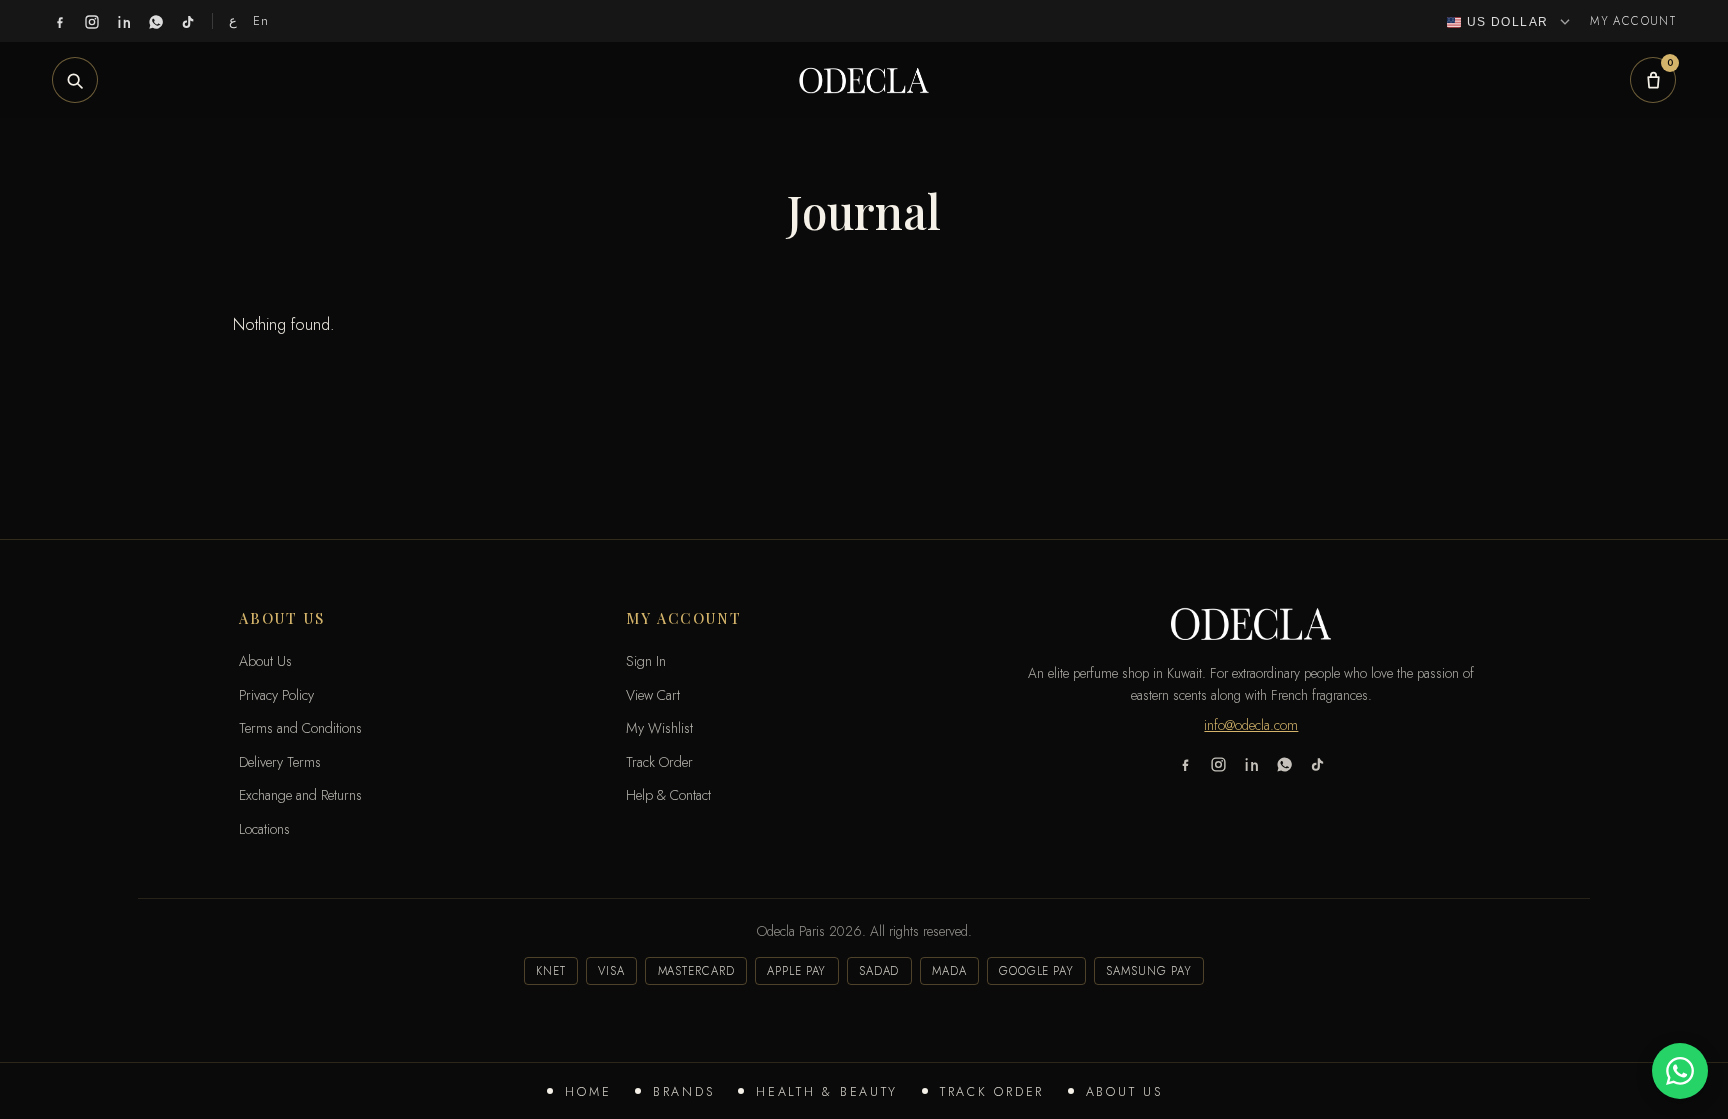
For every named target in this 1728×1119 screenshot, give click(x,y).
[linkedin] (124, 21)
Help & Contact (668, 795)
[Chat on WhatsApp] (1680, 1071)
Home (588, 1092)
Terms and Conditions (300, 728)
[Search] (75, 80)
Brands (683, 1092)
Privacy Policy (276, 695)
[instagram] (92, 21)
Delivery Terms (280, 762)
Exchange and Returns (300, 795)
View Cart (653, 695)
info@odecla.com (1251, 725)
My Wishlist (659, 728)
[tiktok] (188, 21)
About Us (1124, 1092)
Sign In (646, 661)
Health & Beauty (827, 1092)
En (261, 20)
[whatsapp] (156, 21)
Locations (264, 829)
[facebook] (60, 21)
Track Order (992, 1092)
